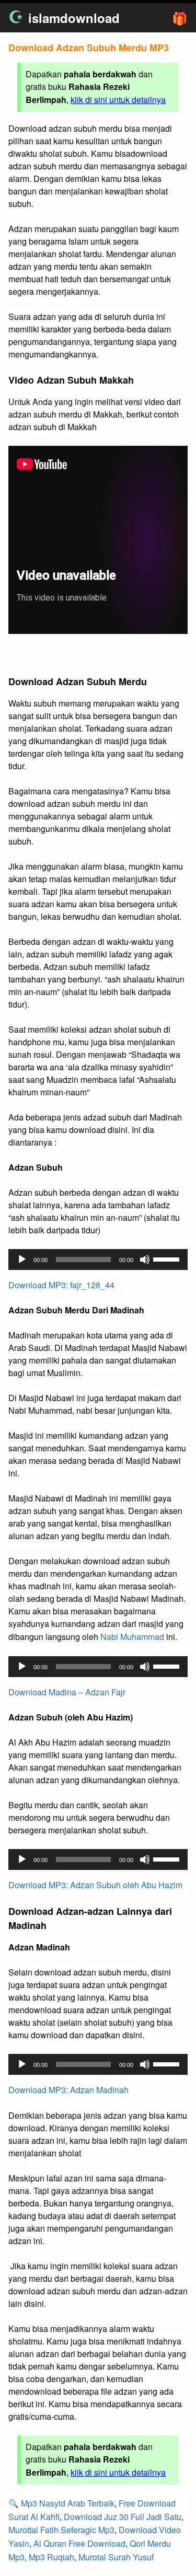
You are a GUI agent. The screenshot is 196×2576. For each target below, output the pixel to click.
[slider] (168, 1258)
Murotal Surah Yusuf (116, 2557)
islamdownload (74, 18)
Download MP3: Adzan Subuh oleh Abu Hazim (95, 1885)
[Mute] (145, 1260)
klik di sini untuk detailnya (118, 100)
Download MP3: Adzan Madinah (68, 2090)
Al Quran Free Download (79, 2543)
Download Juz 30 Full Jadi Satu (123, 2517)
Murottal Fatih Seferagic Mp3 (61, 2530)
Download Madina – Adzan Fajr (67, 1692)
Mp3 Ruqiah (51, 2557)
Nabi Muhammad (132, 1637)
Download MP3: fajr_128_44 (61, 1285)
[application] (98, 1260)
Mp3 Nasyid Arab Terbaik (68, 2503)
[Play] (22, 1260)
